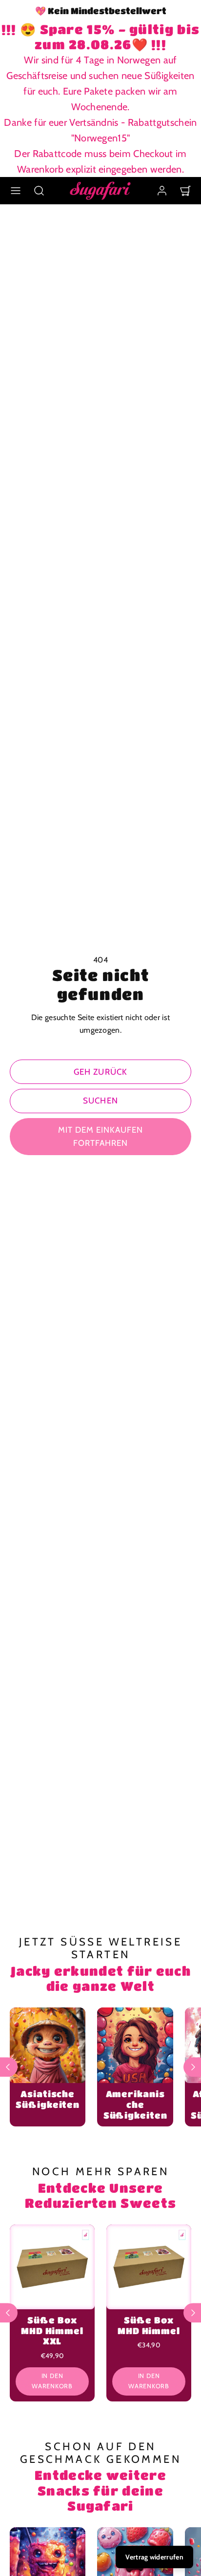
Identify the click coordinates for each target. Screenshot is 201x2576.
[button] (16, 191)
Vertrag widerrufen (154, 2557)
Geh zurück (100, 1072)
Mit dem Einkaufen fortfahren (100, 1136)
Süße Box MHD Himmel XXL (52, 2330)
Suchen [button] (100, 1101)
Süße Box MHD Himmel (149, 2325)
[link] (162, 191)
